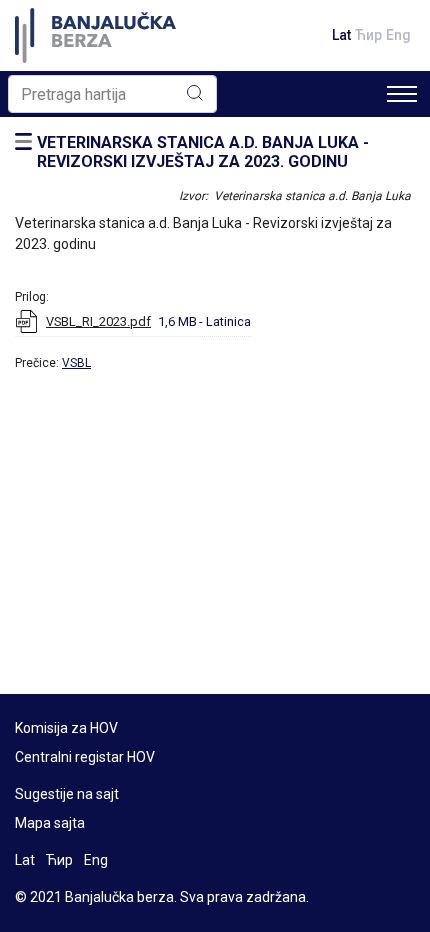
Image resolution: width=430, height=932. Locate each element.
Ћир (368, 35)
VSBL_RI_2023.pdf (98, 321)
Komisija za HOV (66, 728)
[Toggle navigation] (402, 94)
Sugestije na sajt (67, 794)
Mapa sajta (50, 823)
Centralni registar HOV (85, 757)
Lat (341, 35)
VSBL (76, 363)
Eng (398, 35)
